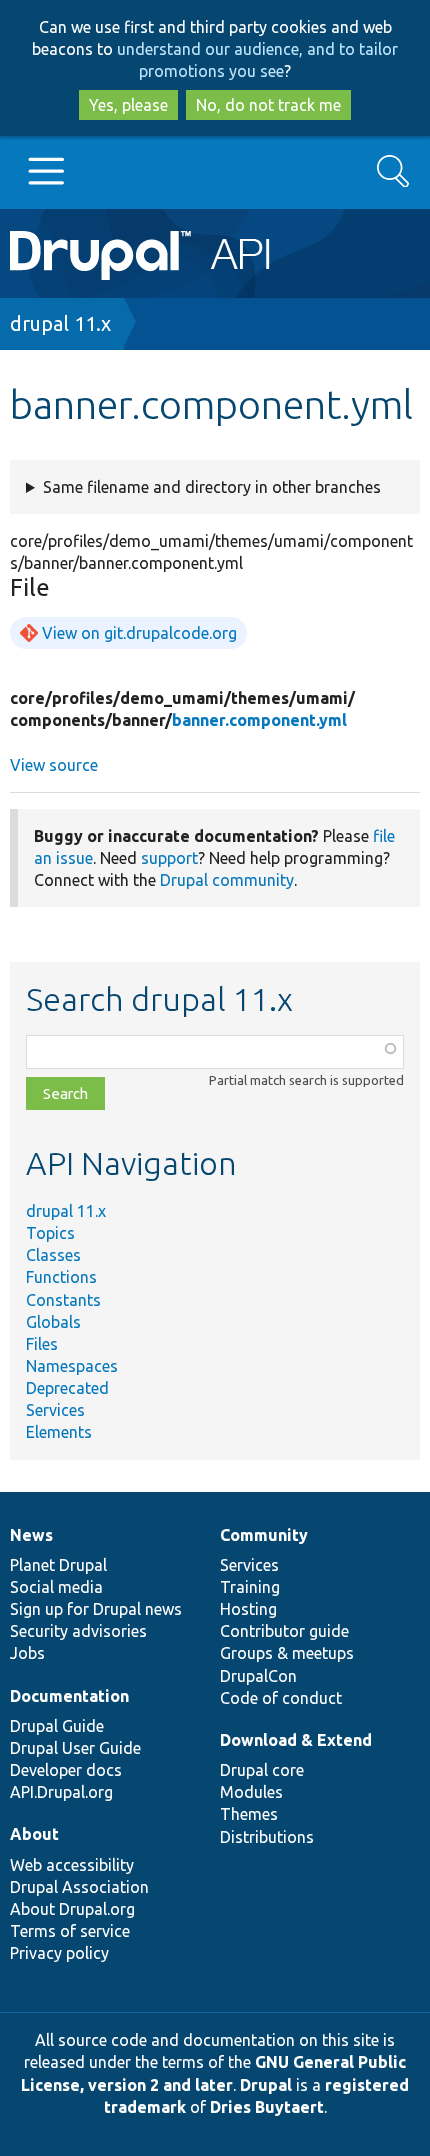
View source (54, 765)
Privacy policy (59, 1953)
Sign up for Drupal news (96, 1609)
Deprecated (67, 1388)
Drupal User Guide (75, 1748)
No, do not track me (268, 105)
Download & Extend (296, 1740)
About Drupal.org (72, 1909)
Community (264, 1535)
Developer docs (66, 1770)
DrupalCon (258, 1676)
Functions (61, 1277)
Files (42, 1344)
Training (250, 1587)
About (34, 1834)
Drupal (266, 2085)
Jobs (27, 1653)
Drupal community (227, 880)
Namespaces (72, 1366)
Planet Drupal (58, 1565)
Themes (249, 1814)
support (169, 858)
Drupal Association (79, 1887)
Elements (59, 1432)
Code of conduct (281, 1698)
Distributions (267, 1837)
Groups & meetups (287, 1653)
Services (55, 1410)
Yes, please (128, 105)
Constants (63, 1300)
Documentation (69, 1696)
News (31, 1535)
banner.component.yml (259, 720)
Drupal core (262, 1770)
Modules (251, 1792)
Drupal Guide (57, 1726)
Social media (56, 1587)
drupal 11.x (60, 323)
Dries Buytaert (267, 2107)
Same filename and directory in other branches (212, 487)
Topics (50, 1233)
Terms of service (70, 1931)
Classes (53, 1255)
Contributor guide (284, 1631)
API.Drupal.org (61, 1792)
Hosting (248, 1609)
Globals (53, 1322)
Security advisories (78, 1631)
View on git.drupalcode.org (139, 633)
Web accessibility (72, 1865)
